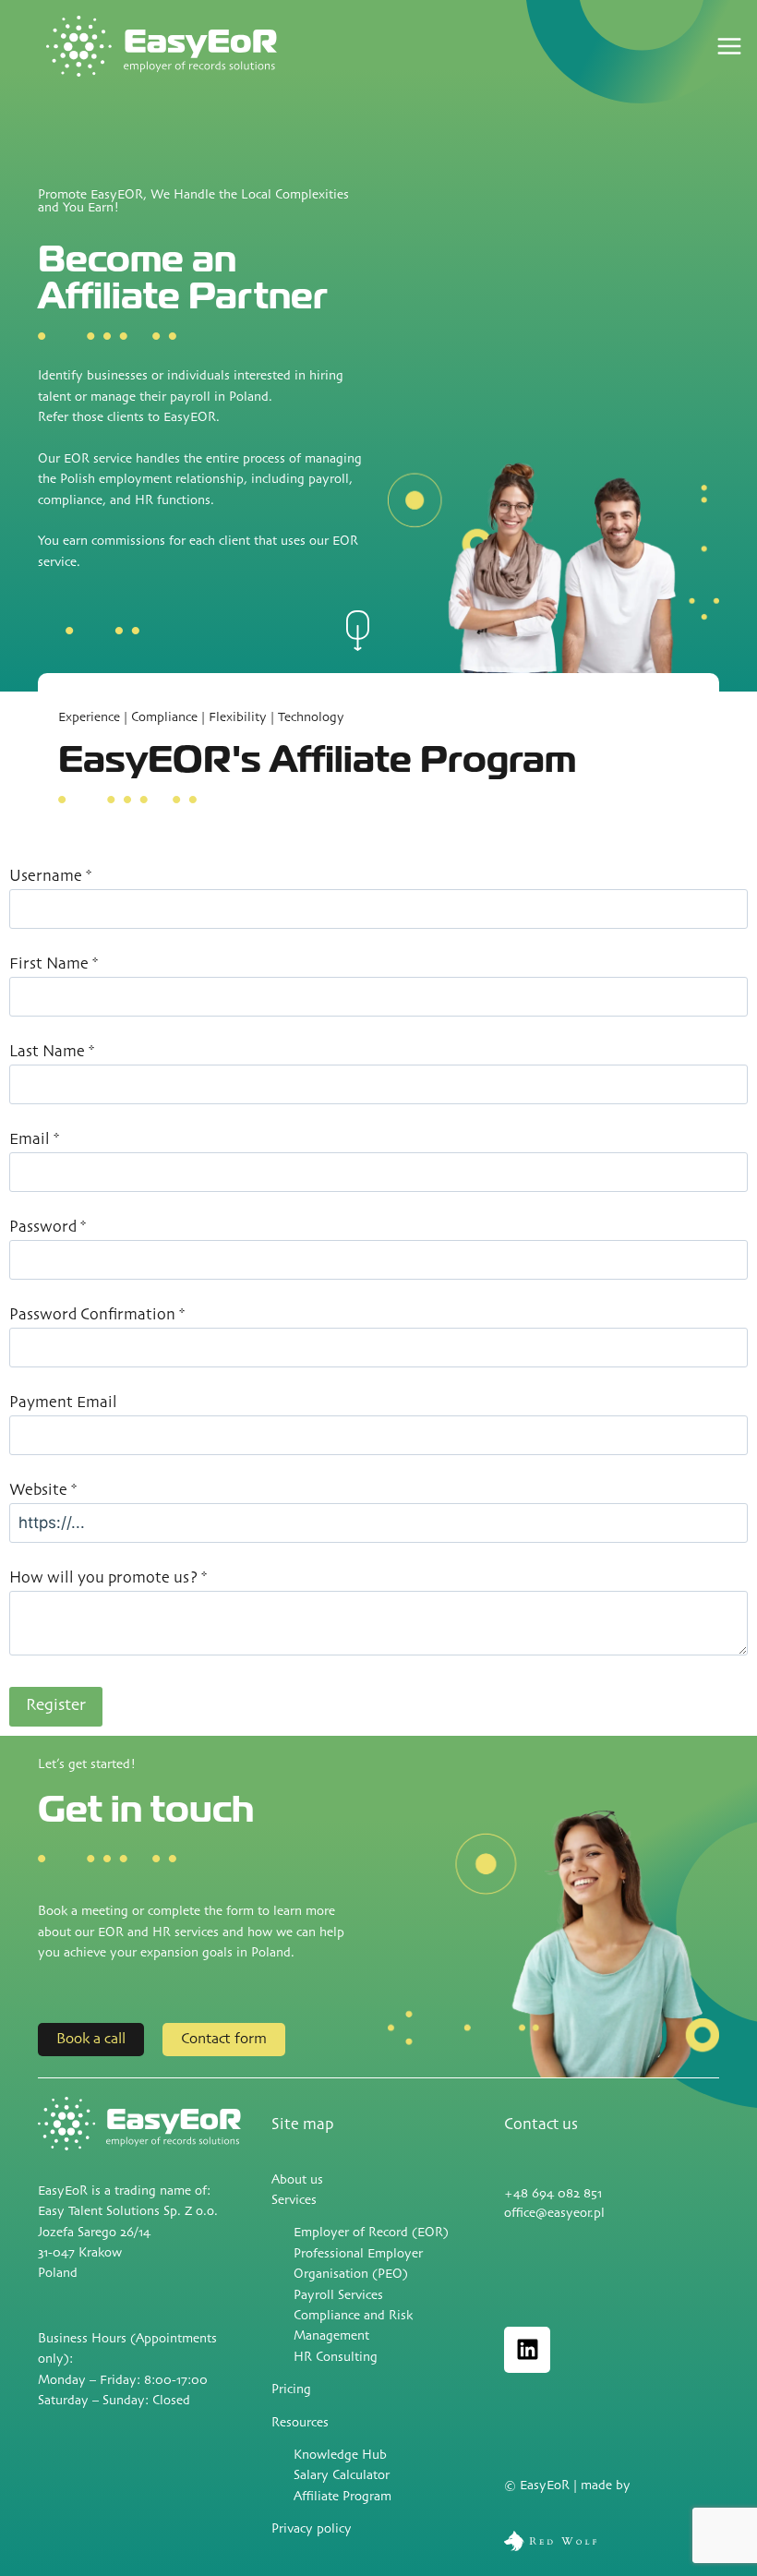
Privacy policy (312, 2529)
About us (297, 2180)
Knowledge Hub (340, 2456)
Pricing (291, 2390)
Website (43, 1491)
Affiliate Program (342, 2497)
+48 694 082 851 (553, 2194)
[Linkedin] (527, 2350)
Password (48, 1228)
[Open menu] (736, 47)
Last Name (52, 1052)
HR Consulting (336, 2358)
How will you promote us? (108, 1578)
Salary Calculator (342, 2476)
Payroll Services (338, 2296)
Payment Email (63, 1403)
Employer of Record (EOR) (371, 2233)
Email (34, 1140)
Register (56, 1706)
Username (50, 877)
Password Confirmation (97, 1315)
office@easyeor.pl (554, 2214)
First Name (54, 964)
